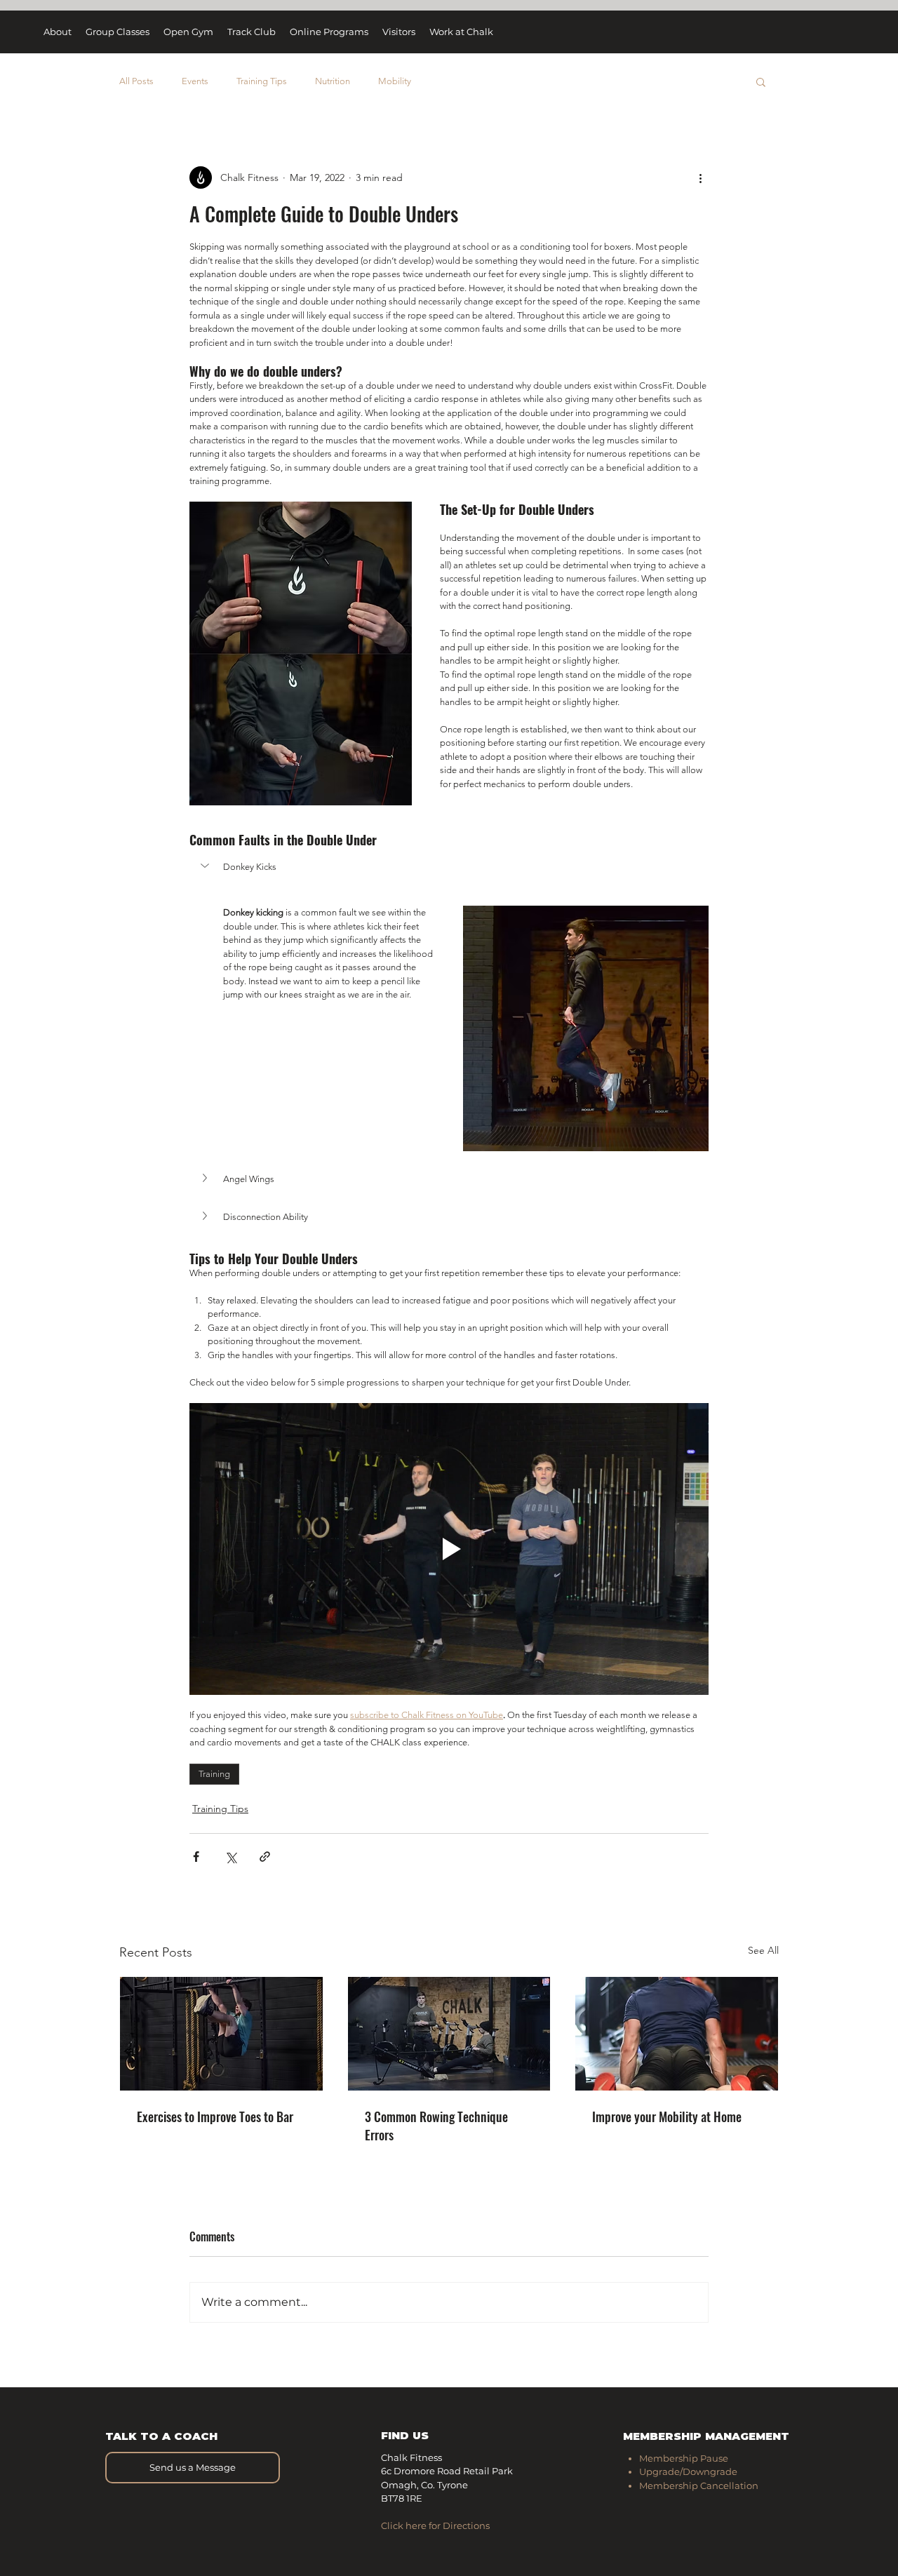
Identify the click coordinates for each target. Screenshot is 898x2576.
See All (763, 1950)
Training (214, 1774)
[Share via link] (265, 1857)
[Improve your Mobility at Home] (677, 2034)
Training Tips (262, 81)
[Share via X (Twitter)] (230, 1857)
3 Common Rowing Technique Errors (436, 2126)
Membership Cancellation (699, 2486)
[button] (761, 81)
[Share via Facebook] (196, 1857)
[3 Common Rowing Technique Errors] (449, 2034)
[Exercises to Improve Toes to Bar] (221, 2034)
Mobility (395, 81)
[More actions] (700, 177)
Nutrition (333, 81)
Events (195, 81)
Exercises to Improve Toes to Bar (215, 2117)
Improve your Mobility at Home (667, 2117)
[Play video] (449, 1549)
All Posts (136, 81)
